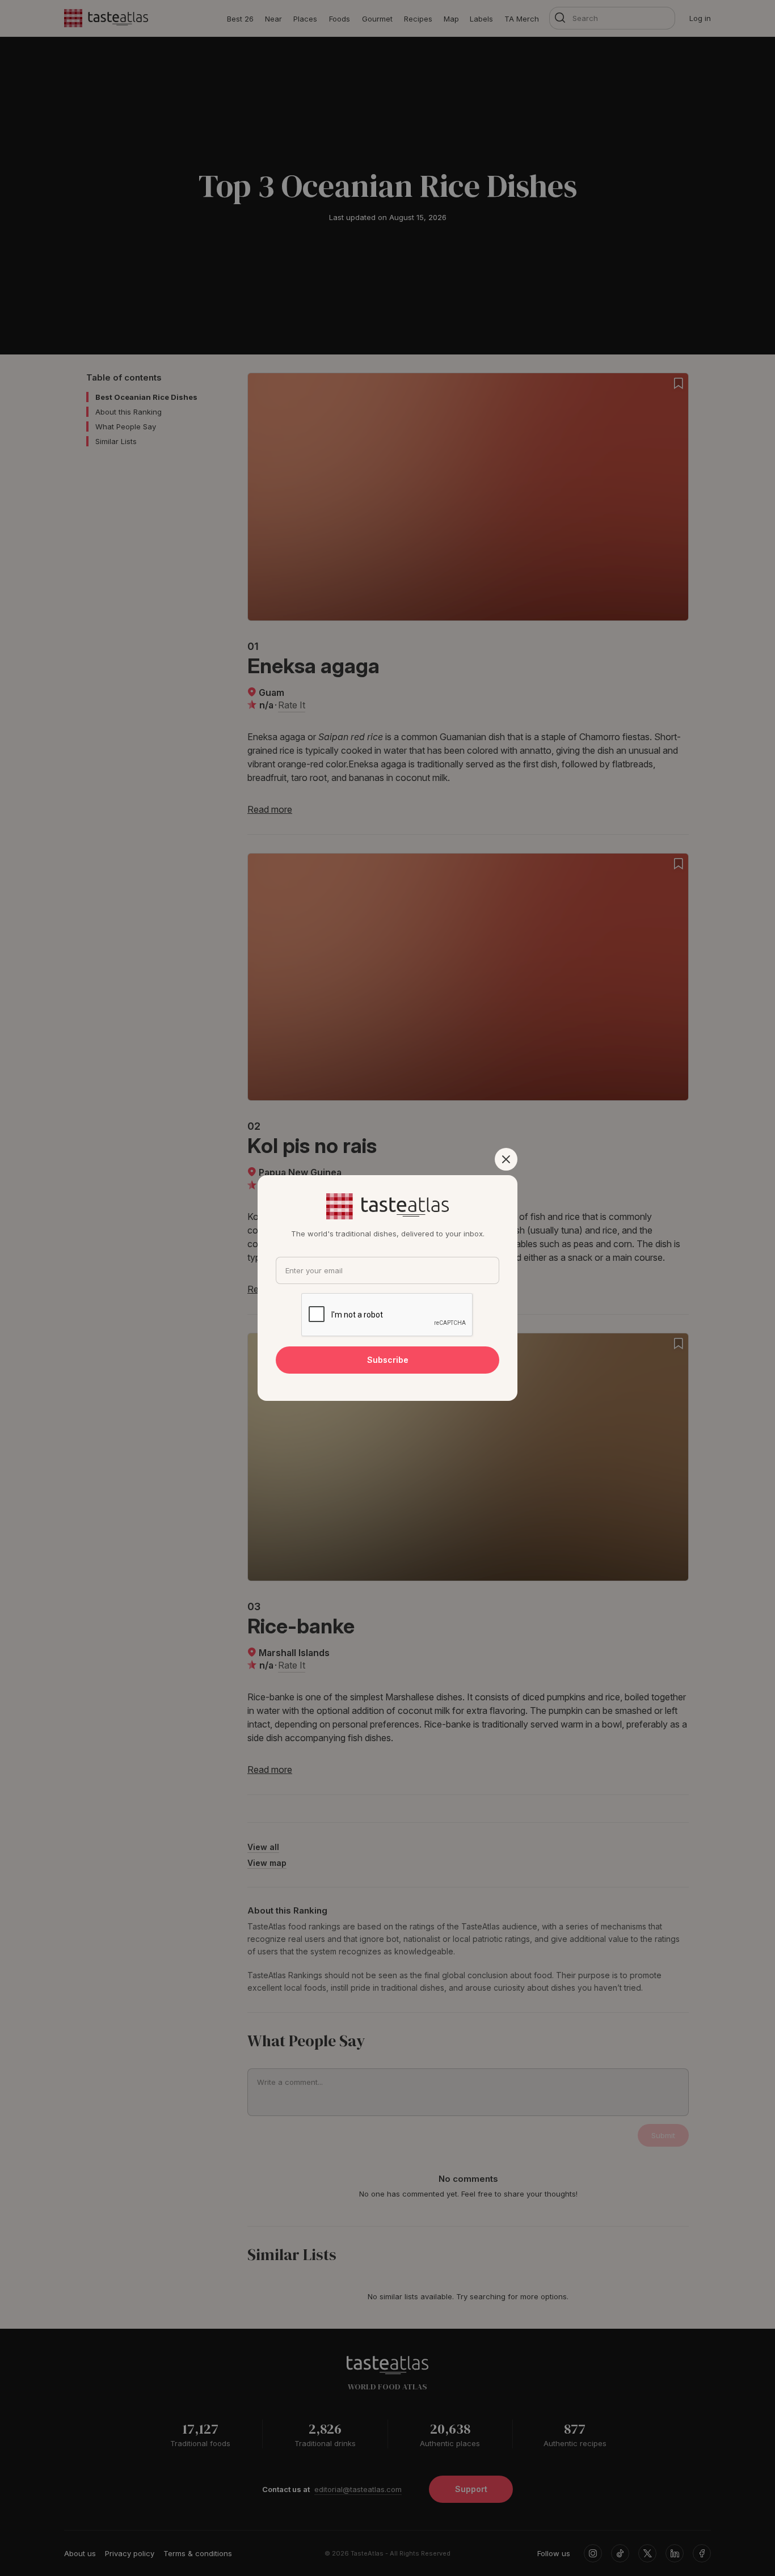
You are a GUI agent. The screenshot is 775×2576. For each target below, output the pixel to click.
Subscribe (388, 1360)
